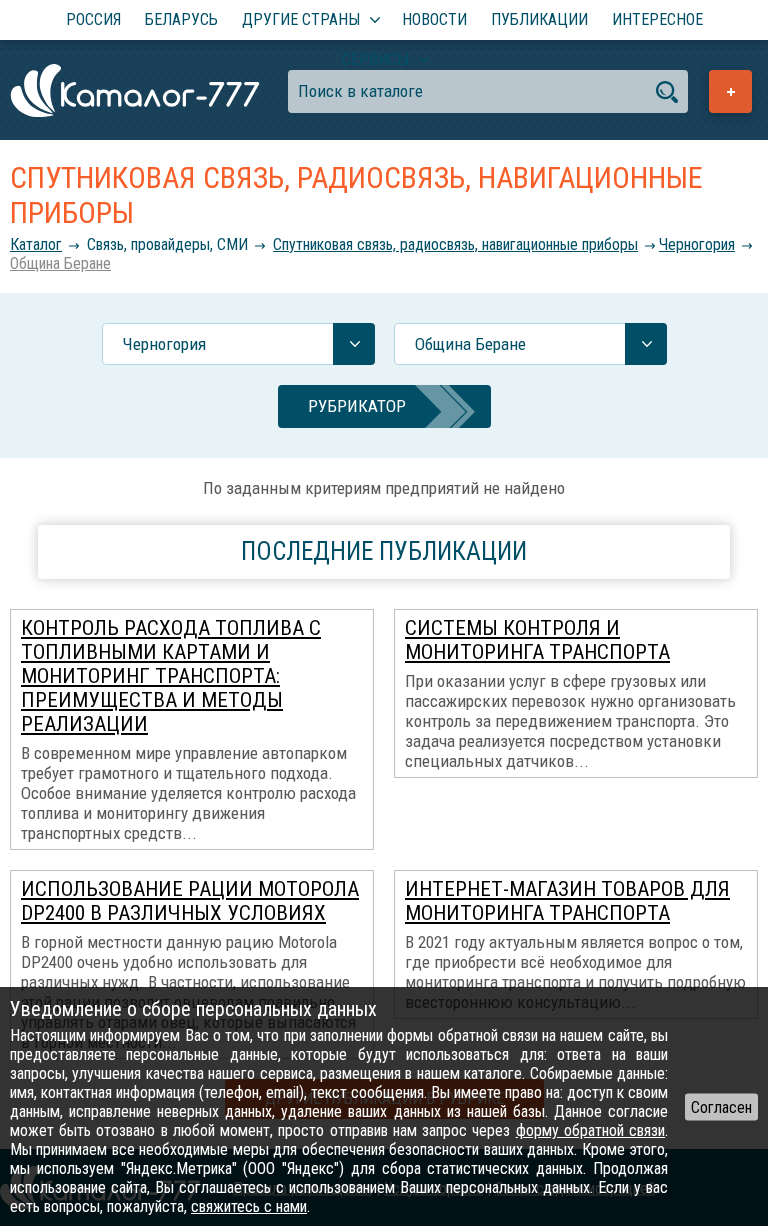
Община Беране (60, 263)
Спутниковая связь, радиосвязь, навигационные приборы (455, 244)
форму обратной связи (590, 1130)
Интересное (657, 19)
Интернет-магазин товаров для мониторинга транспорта (567, 901)
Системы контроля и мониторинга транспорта (537, 640)
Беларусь (181, 19)
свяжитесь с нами (249, 1206)
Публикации (539, 19)
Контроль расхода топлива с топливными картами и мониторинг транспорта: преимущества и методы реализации (171, 676)
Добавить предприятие (730, 91)
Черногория (697, 244)
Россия (93, 19)
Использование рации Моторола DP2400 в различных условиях (190, 901)
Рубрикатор (357, 406)
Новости (434, 19)
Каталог (36, 244)
